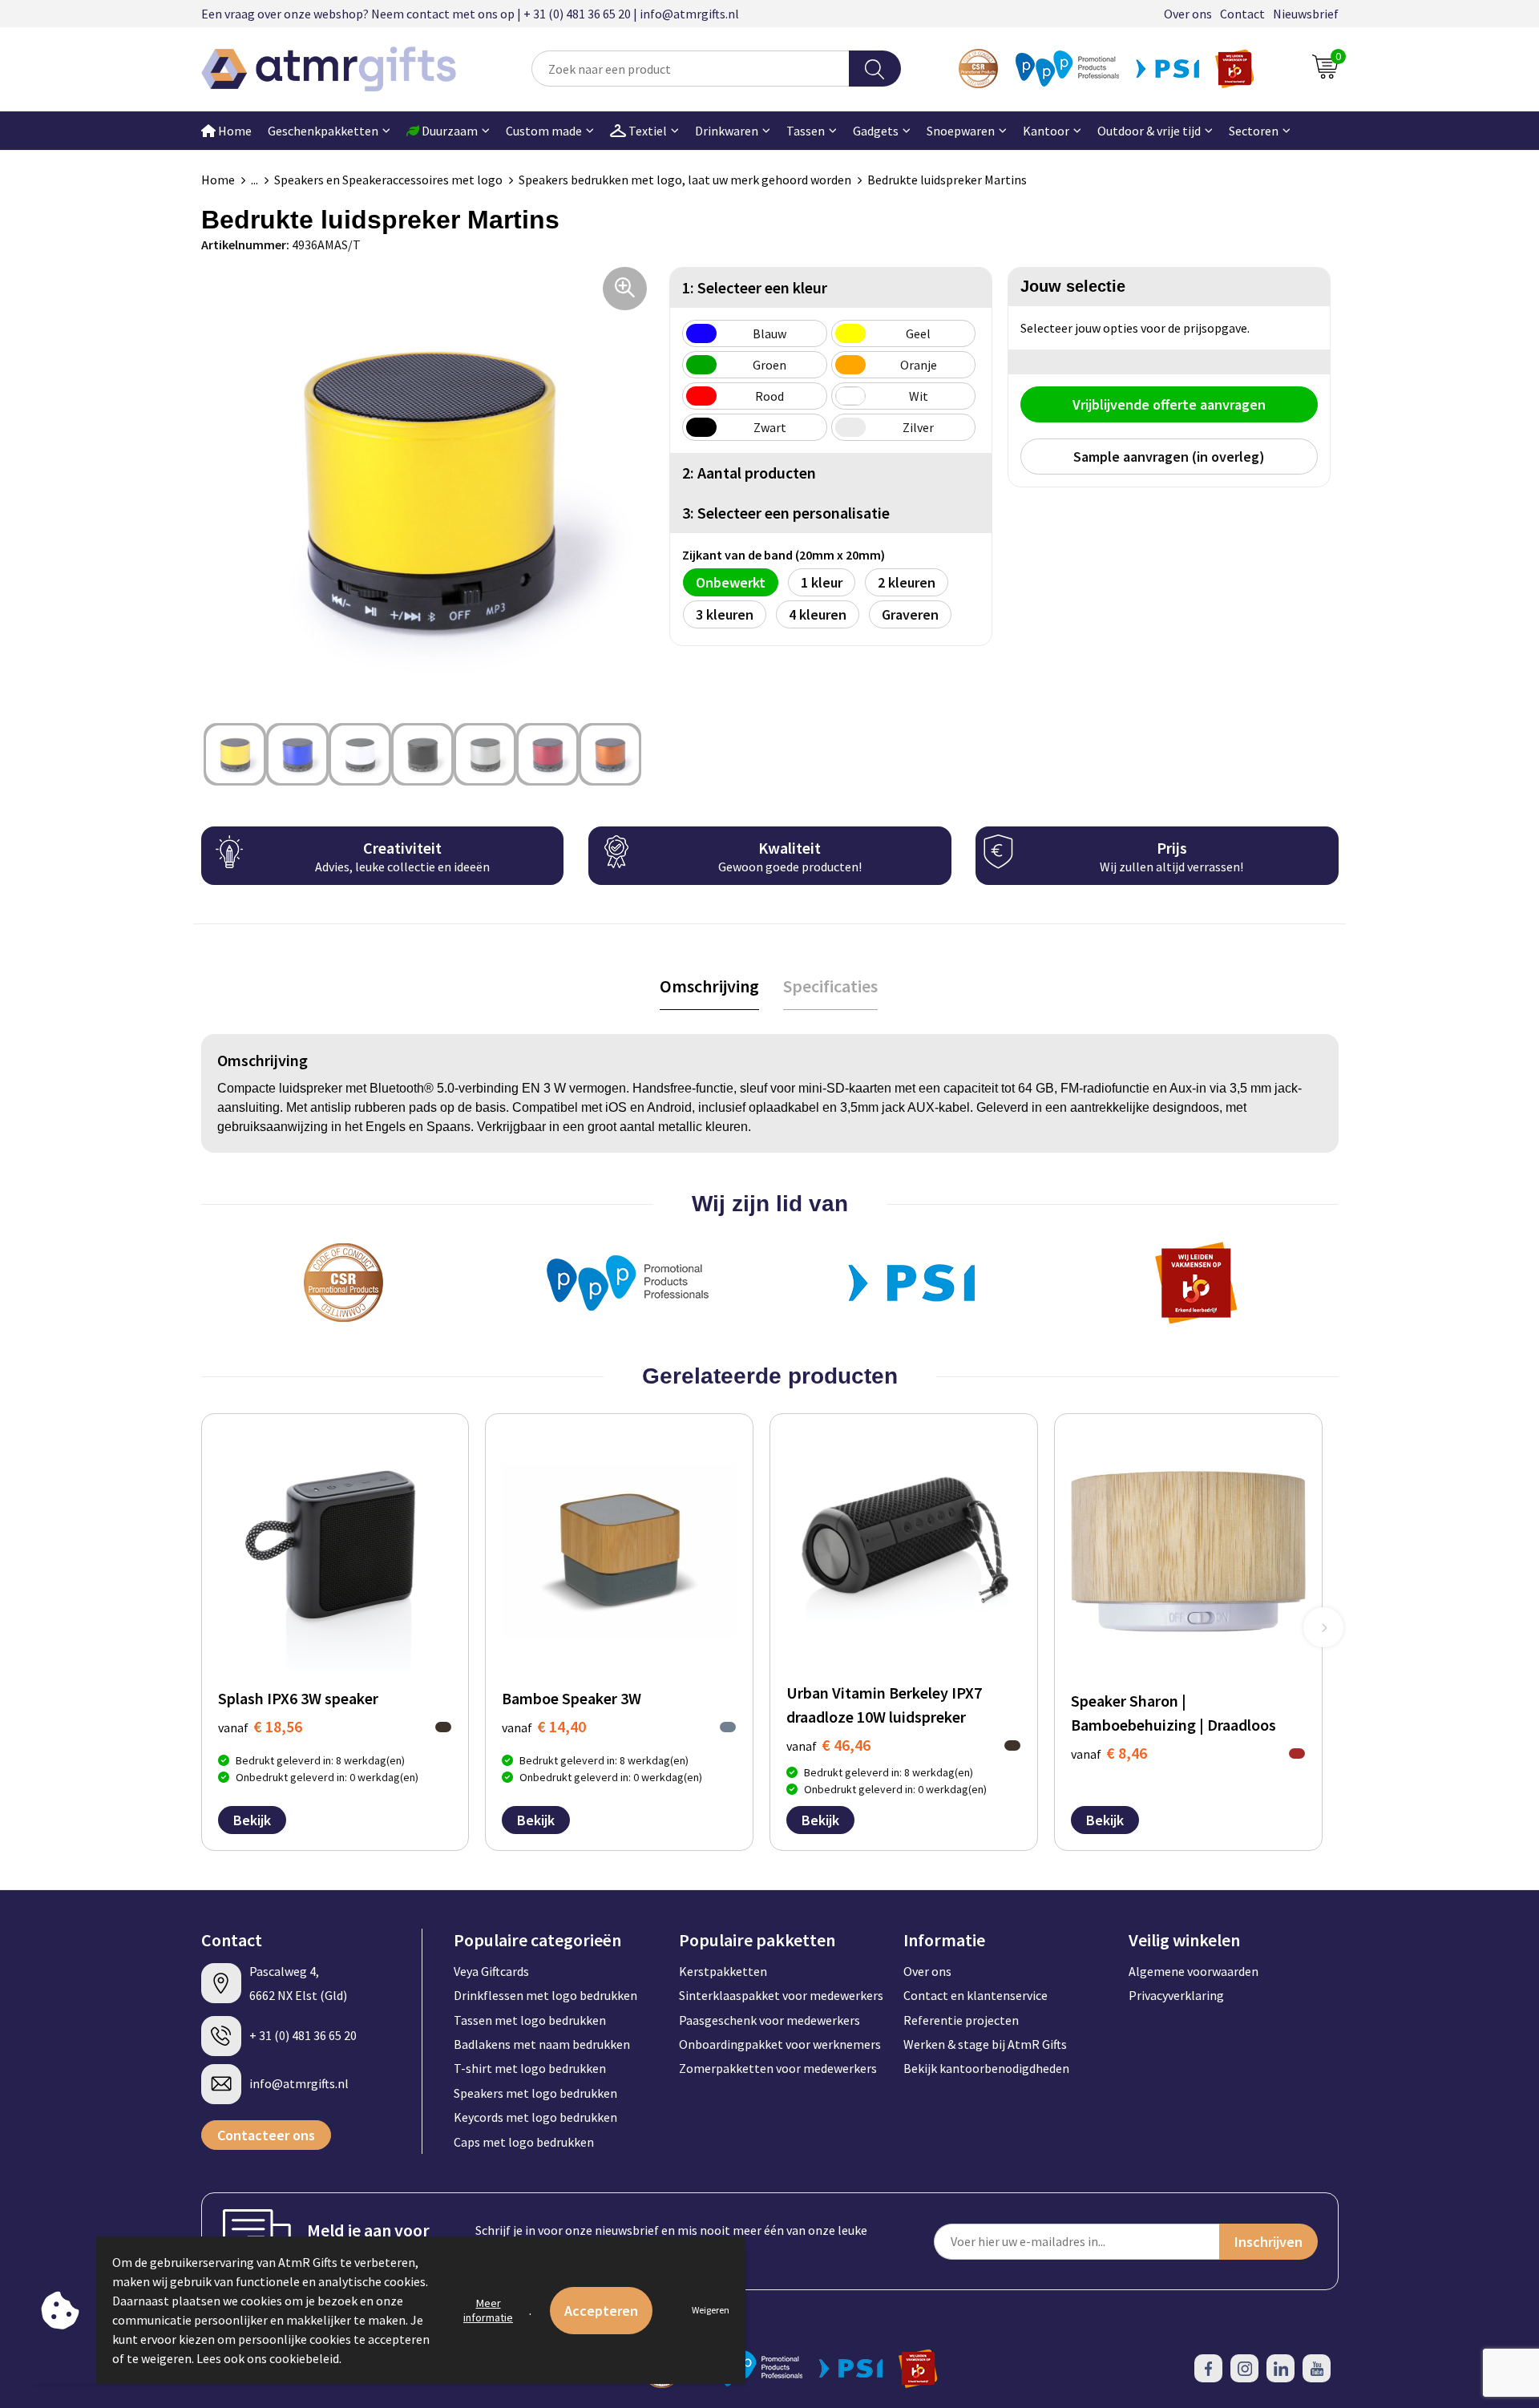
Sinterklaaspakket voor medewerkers (781, 1995)
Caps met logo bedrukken (524, 2142)
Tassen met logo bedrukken (530, 2020)
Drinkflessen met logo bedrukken (545, 1995)
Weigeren (711, 2310)
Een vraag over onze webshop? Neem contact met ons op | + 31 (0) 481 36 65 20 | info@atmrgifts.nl (470, 14)
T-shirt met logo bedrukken (530, 2068)
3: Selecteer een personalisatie (786, 513)
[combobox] (690, 69)
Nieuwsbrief (1306, 14)
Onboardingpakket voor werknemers (780, 2044)
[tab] (709, 986)
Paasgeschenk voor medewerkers (769, 2020)
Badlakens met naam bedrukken (542, 2044)
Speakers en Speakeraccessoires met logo (388, 180)
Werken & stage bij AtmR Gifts (985, 2044)
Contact (1242, 14)
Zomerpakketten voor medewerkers (778, 2068)
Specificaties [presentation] (830, 986)
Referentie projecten (961, 2020)
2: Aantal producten (749, 473)
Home (234, 131)
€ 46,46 (828, 1745)
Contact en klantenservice (976, 1995)
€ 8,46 (1109, 1753)
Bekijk (252, 1820)
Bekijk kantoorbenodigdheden (986, 2068)
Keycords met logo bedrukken (535, 2117)
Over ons (1188, 14)
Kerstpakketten (723, 1971)
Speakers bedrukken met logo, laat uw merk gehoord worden (685, 180)
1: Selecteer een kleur (755, 287)
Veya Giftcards (491, 1971)
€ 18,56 (260, 1726)
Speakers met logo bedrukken (535, 2093)
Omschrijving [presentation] (709, 986)
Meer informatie (488, 2310)
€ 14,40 (544, 1726)
